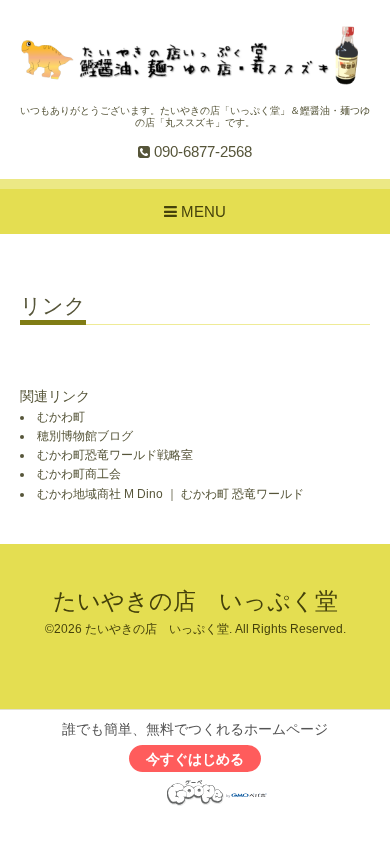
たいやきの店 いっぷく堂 (195, 601)
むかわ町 (61, 417)
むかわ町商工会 (79, 474)
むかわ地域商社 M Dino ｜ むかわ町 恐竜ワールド (170, 494)
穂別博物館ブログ (85, 436)
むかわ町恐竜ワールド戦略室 (115, 455)
